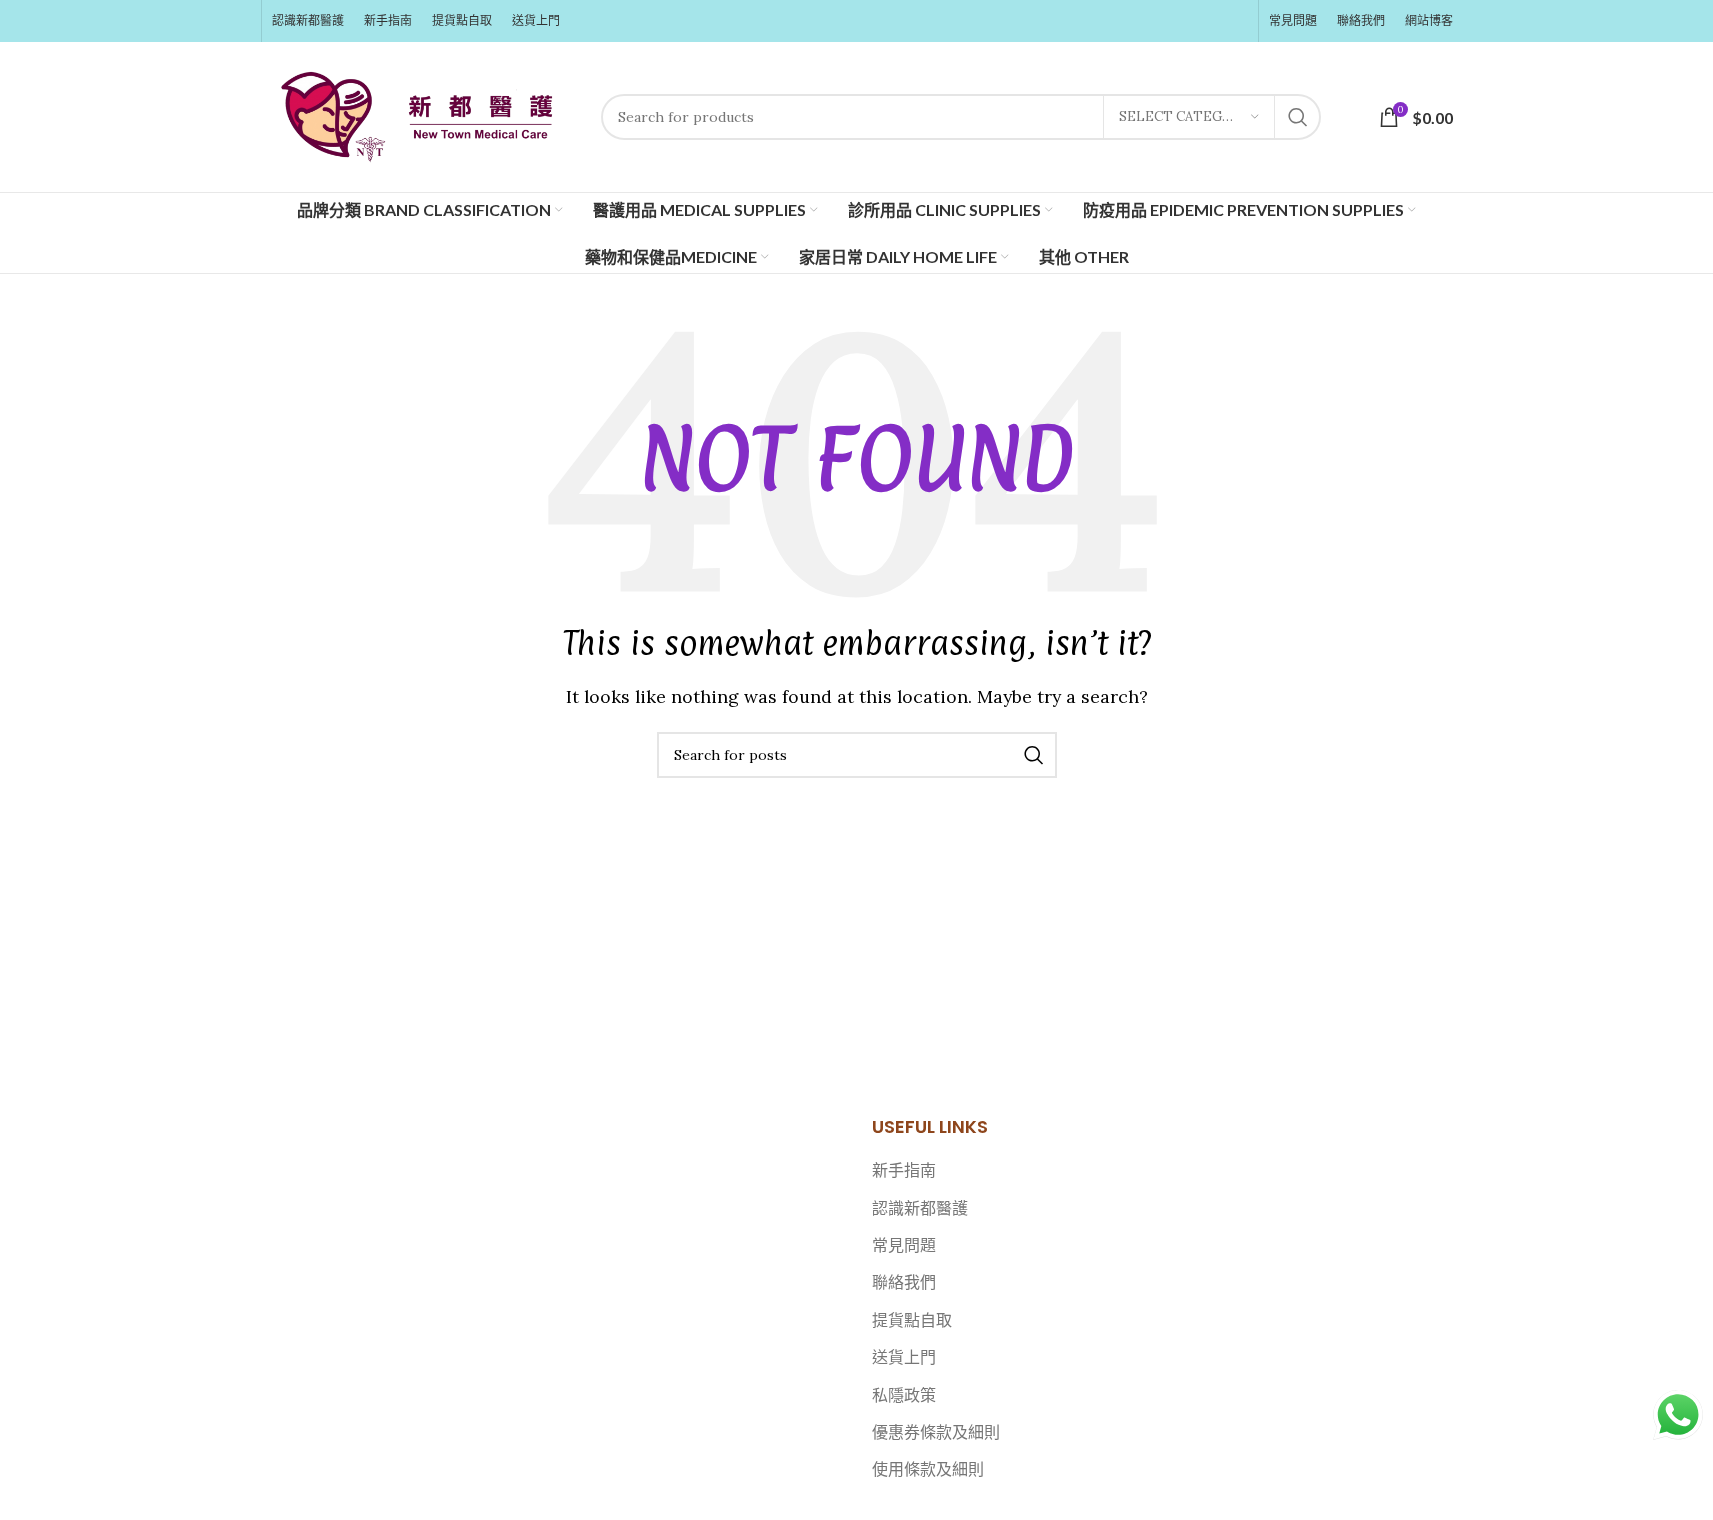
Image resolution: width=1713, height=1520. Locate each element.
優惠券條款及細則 (936, 1432)
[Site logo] (421, 115)
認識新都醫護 (920, 1208)
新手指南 (904, 1170)
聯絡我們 (904, 1282)
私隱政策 (904, 1395)
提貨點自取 (912, 1320)
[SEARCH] (1298, 117)
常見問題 (904, 1245)
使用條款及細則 (928, 1469)
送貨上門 (904, 1357)
